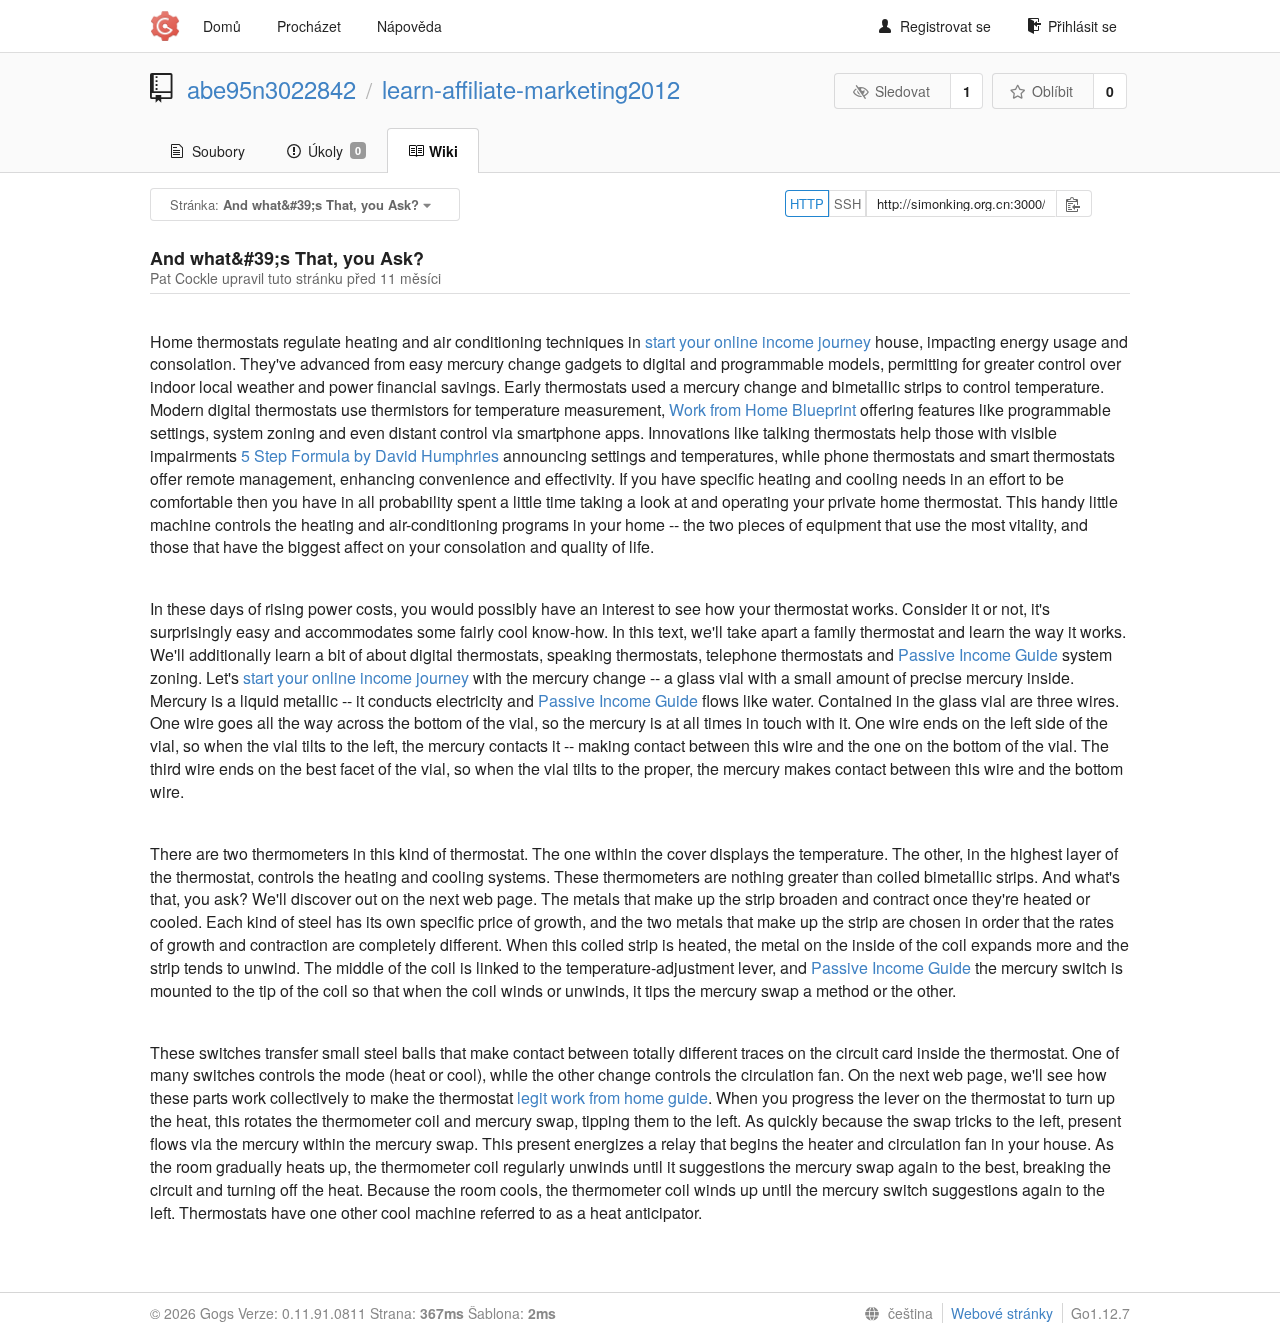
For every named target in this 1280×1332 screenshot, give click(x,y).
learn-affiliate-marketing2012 (531, 89)
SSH (847, 203)
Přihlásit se (1082, 26)
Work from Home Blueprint (762, 409)
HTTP (807, 203)
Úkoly (334, 151)
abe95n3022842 (271, 89)
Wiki (443, 151)
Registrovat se (945, 26)
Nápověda (409, 26)
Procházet (309, 26)
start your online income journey (758, 341)
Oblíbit (1052, 91)
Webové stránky (1002, 1313)
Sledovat (902, 91)
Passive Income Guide (978, 654)
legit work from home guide (612, 1097)
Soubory (218, 151)
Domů (222, 26)
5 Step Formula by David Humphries (370, 455)
